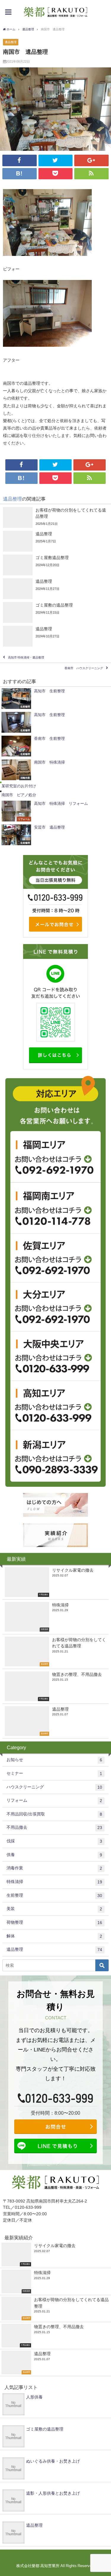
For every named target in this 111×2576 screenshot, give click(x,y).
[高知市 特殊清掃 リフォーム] (55, 811)
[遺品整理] (55, 541)
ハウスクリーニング (54, 1787)
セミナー (54, 1773)
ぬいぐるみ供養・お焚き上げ (53, 2461)
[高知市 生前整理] (55, 699)
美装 (54, 1909)
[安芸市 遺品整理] (55, 835)
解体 (54, 1936)
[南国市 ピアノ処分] (55, 795)
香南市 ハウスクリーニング (84, 668)
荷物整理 (54, 1922)
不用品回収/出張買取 (54, 1814)
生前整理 (54, 1895)
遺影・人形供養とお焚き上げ (53, 2493)
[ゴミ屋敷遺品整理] (55, 565)
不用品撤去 (54, 1827)
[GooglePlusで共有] (91, 160)
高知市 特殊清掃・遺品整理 (26, 658)
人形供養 (34, 2397)
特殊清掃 (54, 1882)
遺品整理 (11, 42)
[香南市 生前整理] (55, 746)
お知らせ (54, 1760)
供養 (54, 1855)
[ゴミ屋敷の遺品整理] (55, 612)
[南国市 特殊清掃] (55, 770)
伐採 (54, 1841)
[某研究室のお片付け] (55, 786)
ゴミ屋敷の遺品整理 (45, 2429)
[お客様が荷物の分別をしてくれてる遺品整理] (55, 517)
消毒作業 (54, 1868)
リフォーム (54, 1800)
